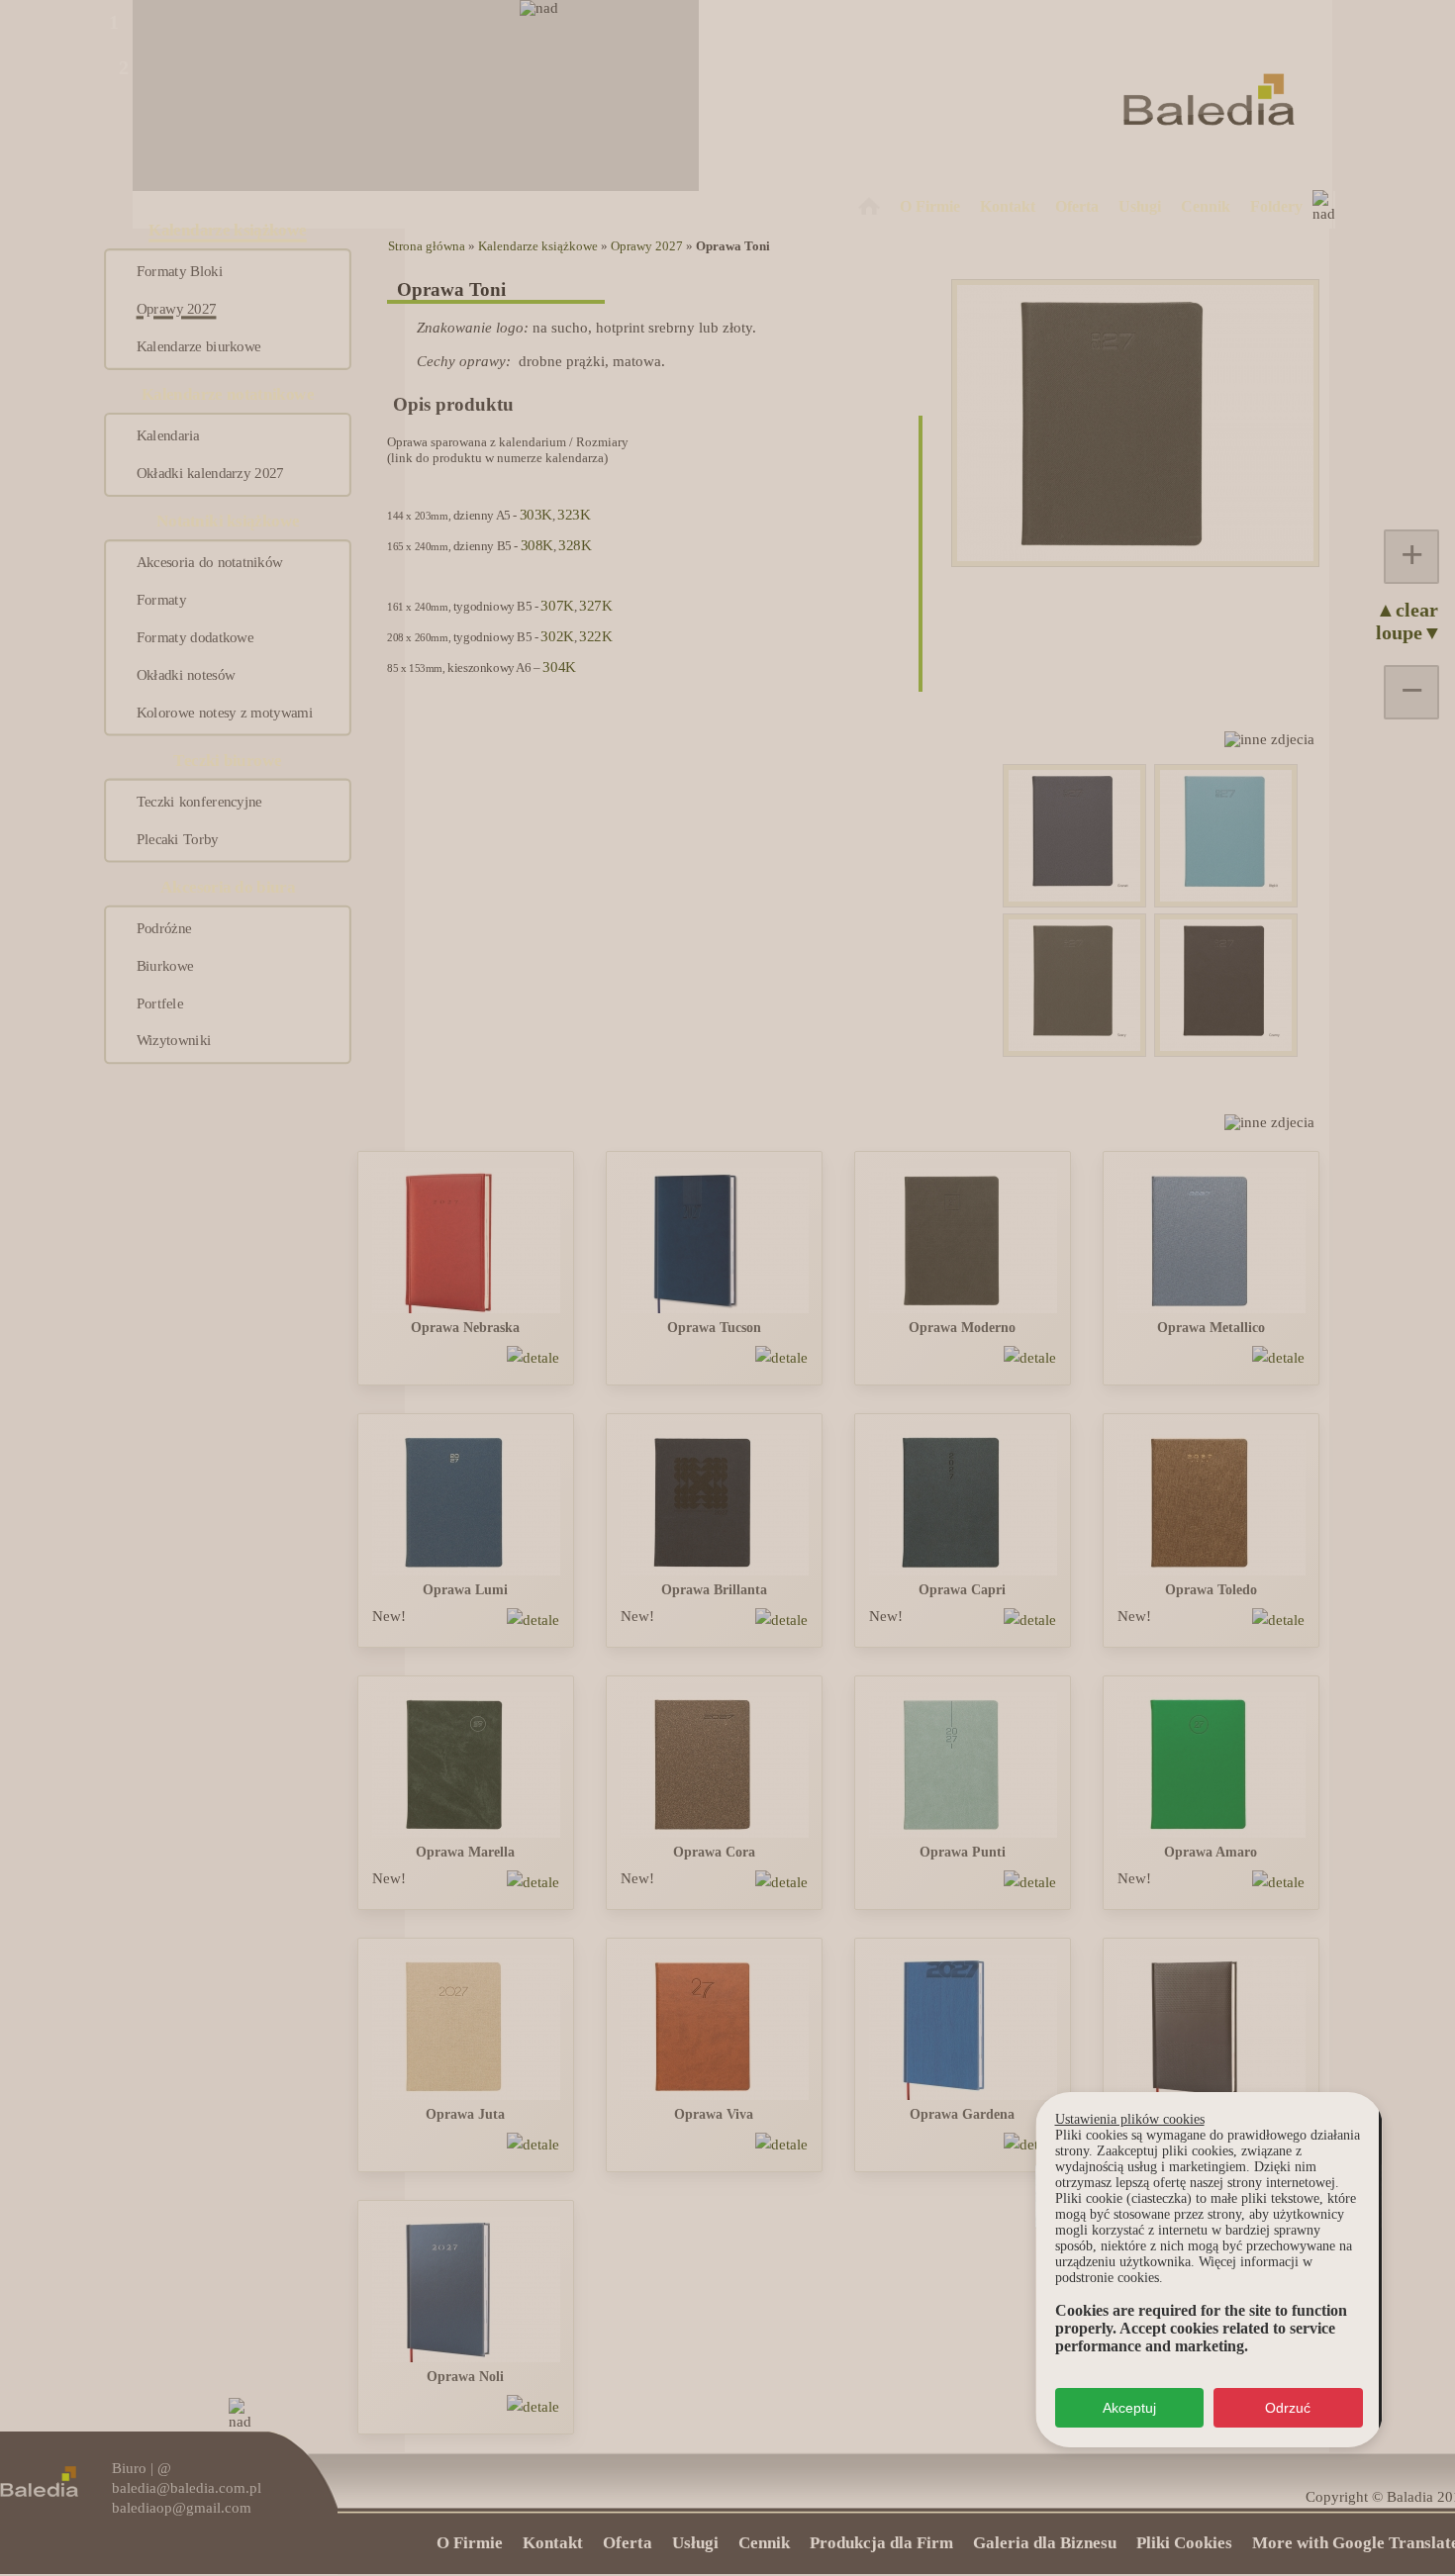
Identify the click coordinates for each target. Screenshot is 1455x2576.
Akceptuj (1129, 2408)
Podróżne (164, 928)
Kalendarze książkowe (538, 246)
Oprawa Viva (714, 2114)
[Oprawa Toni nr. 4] (1074, 897)
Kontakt (1008, 206)
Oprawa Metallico (1211, 1328)
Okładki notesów (186, 675)
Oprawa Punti (963, 1852)
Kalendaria (168, 436)
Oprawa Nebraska (465, 1328)
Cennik (1206, 206)
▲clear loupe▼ (1396, 621)
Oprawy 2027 (177, 310)
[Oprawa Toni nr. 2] (1226, 897)
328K (575, 545)
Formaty (161, 601)
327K (595, 606)
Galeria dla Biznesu (1045, 2543)
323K (574, 515)
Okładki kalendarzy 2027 (210, 474)
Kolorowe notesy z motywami (225, 713)
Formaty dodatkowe (195, 637)
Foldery (1276, 206)
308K (537, 545)
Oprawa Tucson (714, 1328)
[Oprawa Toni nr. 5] (1074, 1046)
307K (557, 606)
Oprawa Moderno (962, 1328)
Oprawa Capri (962, 1590)
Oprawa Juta (465, 2114)
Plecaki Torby (178, 839)
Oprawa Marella (465, 1852)
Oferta (1077, 206)
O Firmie (930, 206)
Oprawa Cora (714, 1852)
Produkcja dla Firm (881, 2543)
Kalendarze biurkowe (199, 346)
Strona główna (427, 246)
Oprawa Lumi (465, 1590)
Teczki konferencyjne (199, 802)
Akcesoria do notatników (210, 563)
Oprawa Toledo (1211, 1590)
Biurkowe (165, 966)
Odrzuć (1288, 2408)
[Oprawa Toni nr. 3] (1226, 1046)
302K (557, 636)
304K (559, 667)
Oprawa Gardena (962, 2114)
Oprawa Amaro (1211, 1852)
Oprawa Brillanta (714, 1590)
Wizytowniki (174, 1041)
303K (536, 515)
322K (595, 636)
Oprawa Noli (465, 2377)
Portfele (160, 1003)
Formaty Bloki (180, 272)
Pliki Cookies (1184, 2543)
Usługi (1140, 206)
